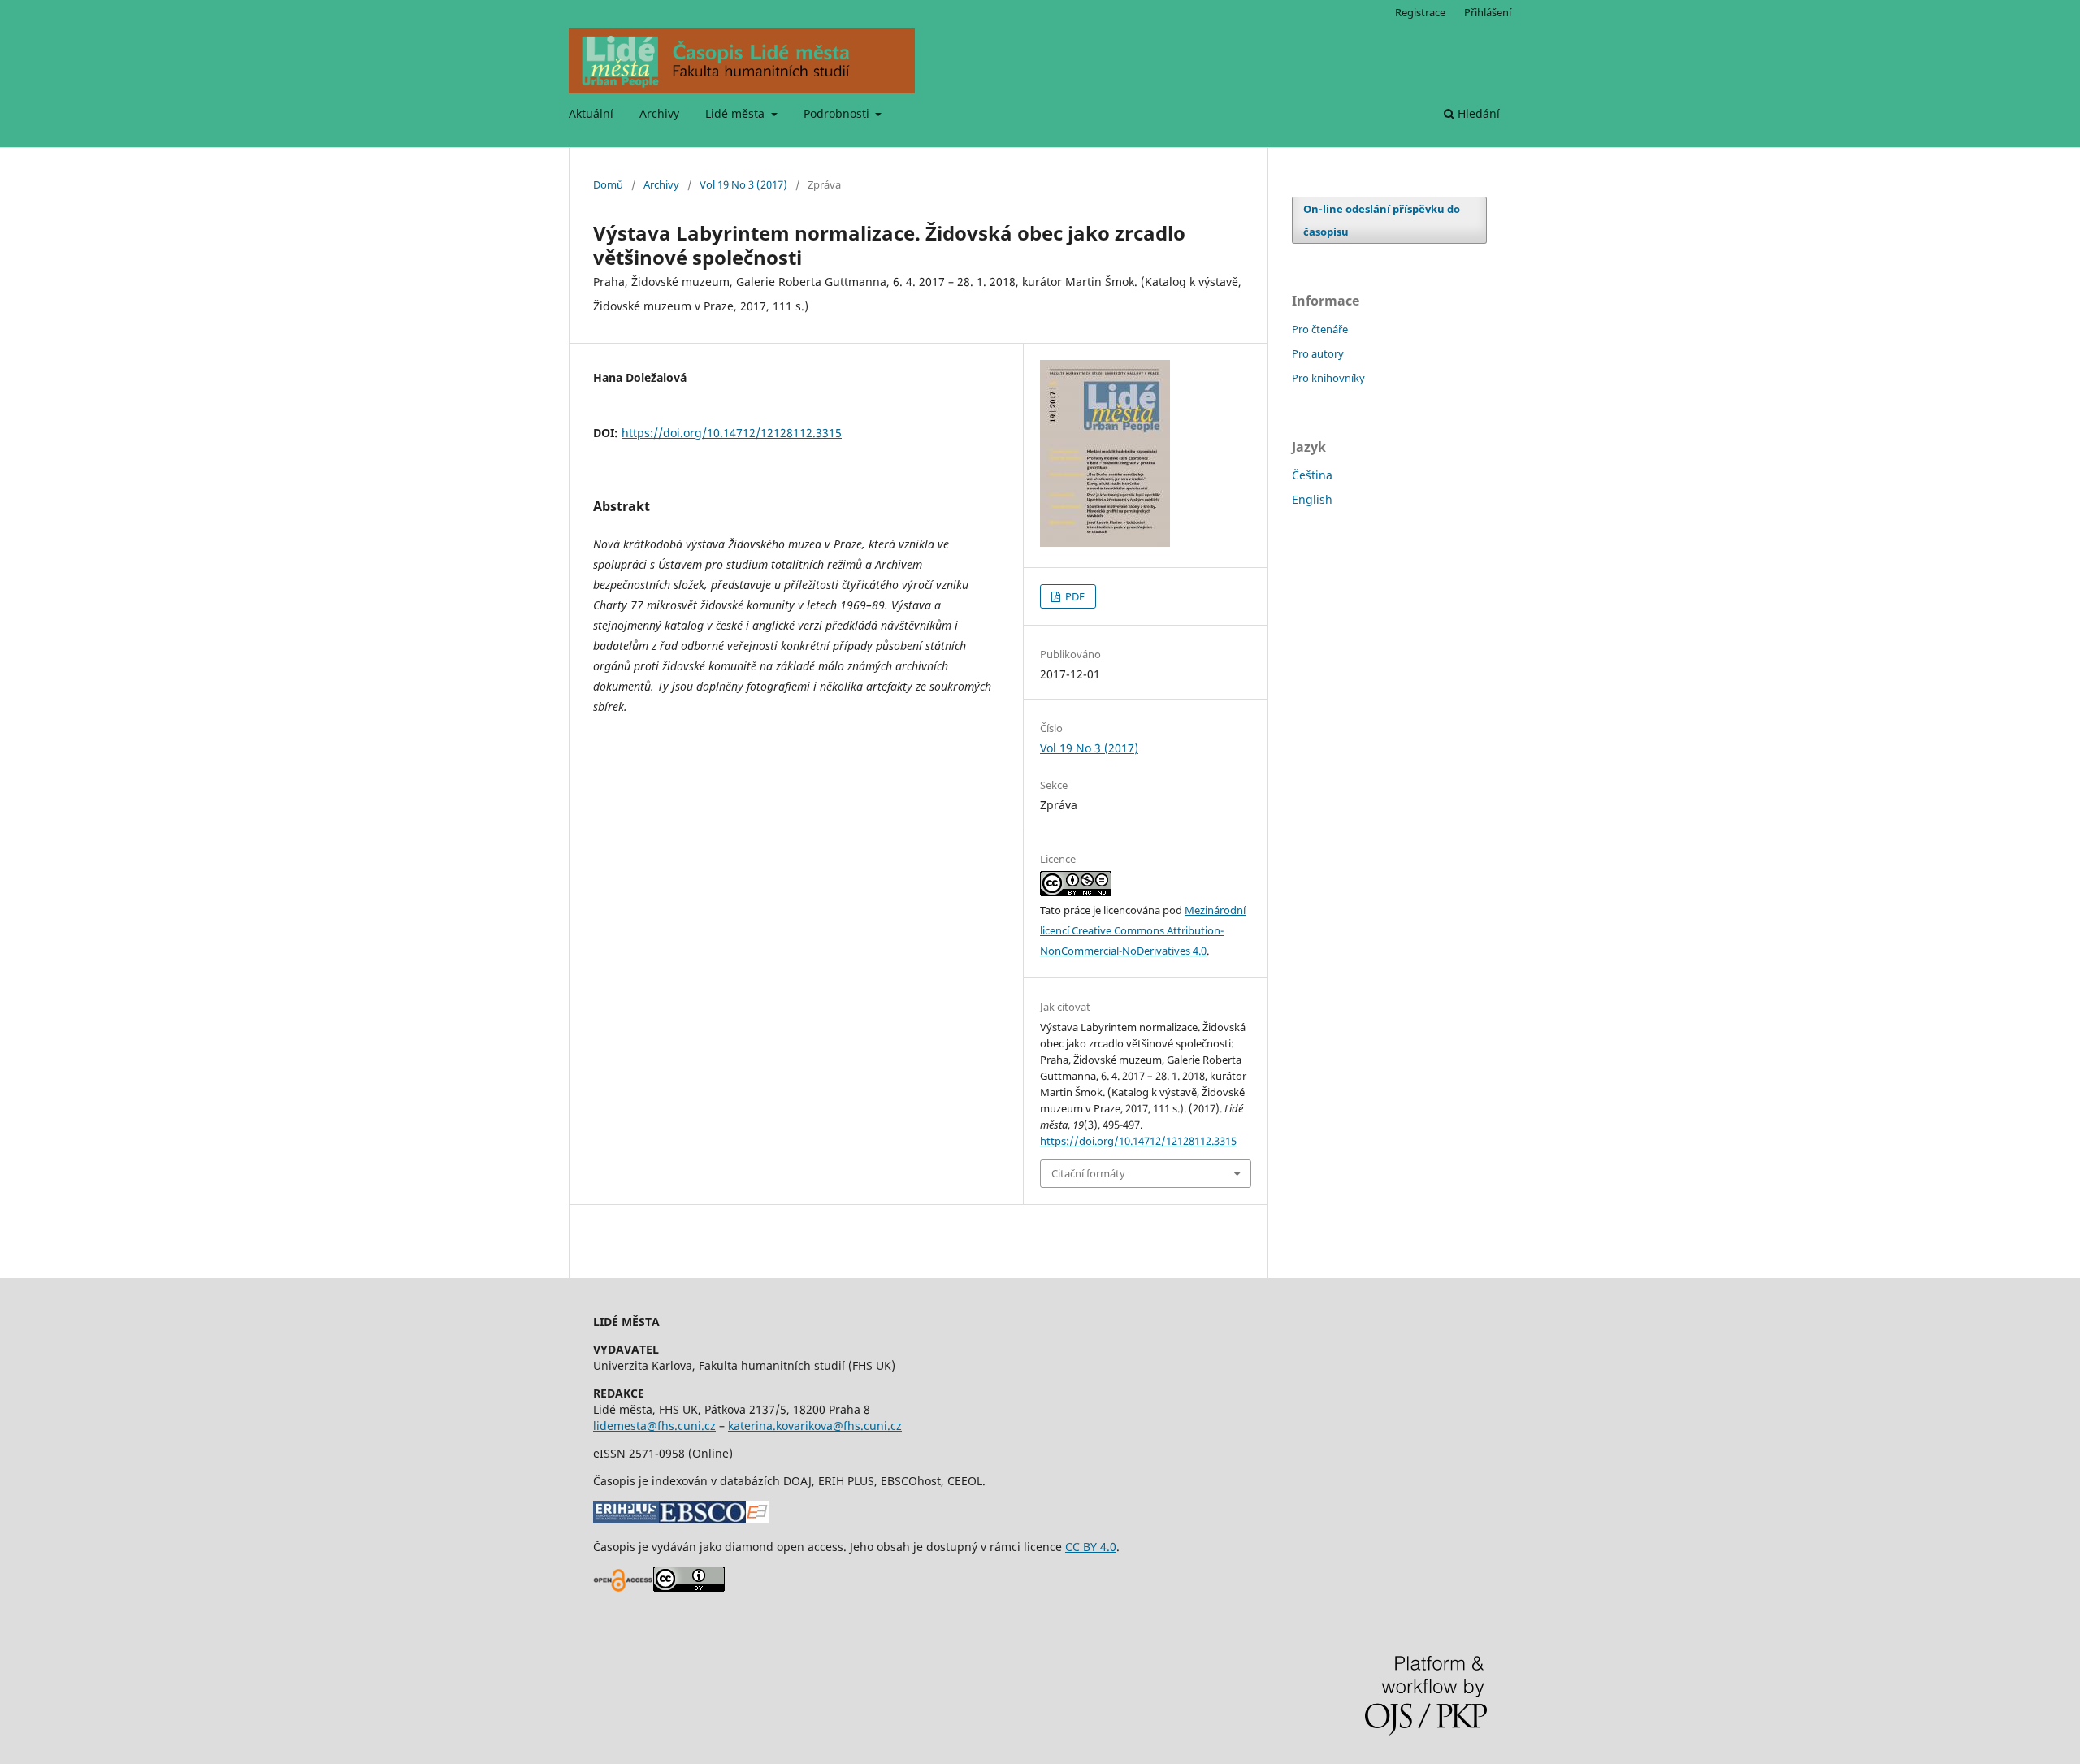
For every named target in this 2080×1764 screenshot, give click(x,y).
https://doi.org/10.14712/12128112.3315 (732, 433)
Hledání (1477, 113)
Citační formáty (1088, 1173)
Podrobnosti (838, 113)
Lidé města (737, 113)
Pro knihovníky (1328, 378)
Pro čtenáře (1320, 329)
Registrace (1420, 12)
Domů (608, 184)
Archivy (659, 113)
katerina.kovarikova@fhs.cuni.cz (815, 1426)
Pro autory (1318, 353)
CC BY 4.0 (1091, 1547)
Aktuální (591, 113)
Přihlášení (1488, 12)
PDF (1074, 596)
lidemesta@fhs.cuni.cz (654, 1426)
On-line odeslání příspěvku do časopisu (1382, 220)
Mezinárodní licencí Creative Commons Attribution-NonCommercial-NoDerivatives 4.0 (1143, 930)
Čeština (1312, 475)
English (1312, 499)
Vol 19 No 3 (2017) (743, 184)
